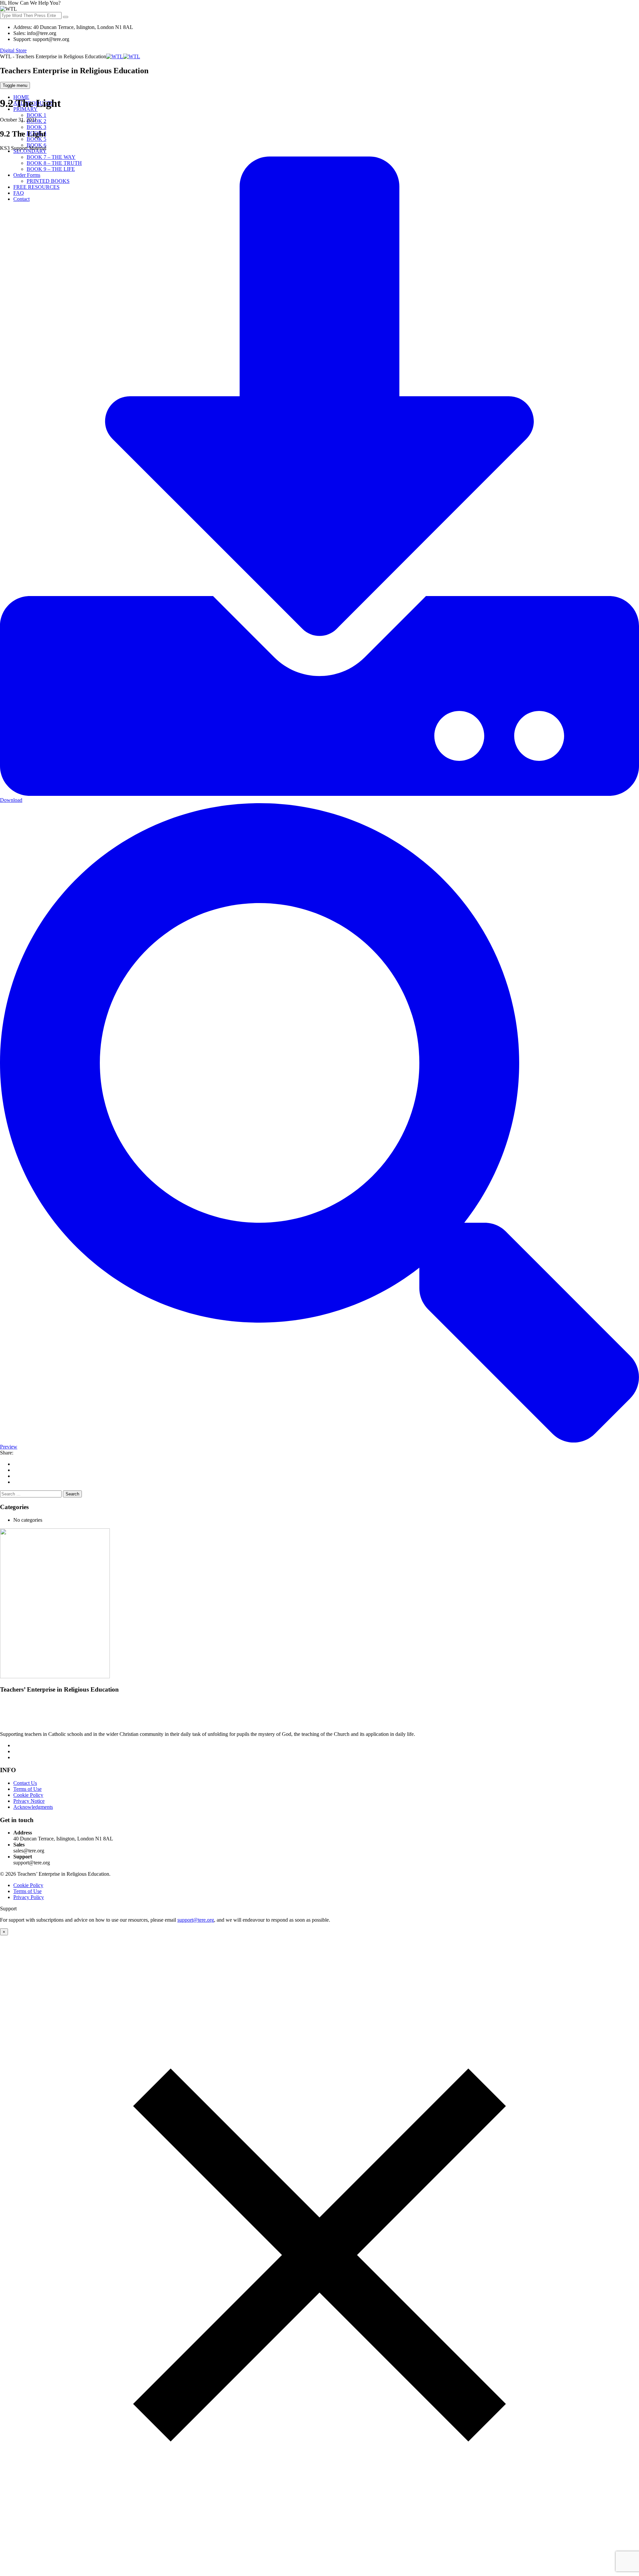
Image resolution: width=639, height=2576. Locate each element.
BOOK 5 (36, 139)
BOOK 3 (36, 127)
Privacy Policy (29, 1897)
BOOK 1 (36, 115)
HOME (21, 97)
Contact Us (25, 1783)
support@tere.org (196, 1920)
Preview (9, 1447)
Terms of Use (27, 1789)
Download (11, 800)
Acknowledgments (33, 1807)
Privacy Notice (29, 1801)
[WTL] (123, 56)
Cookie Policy (28, 1795)
